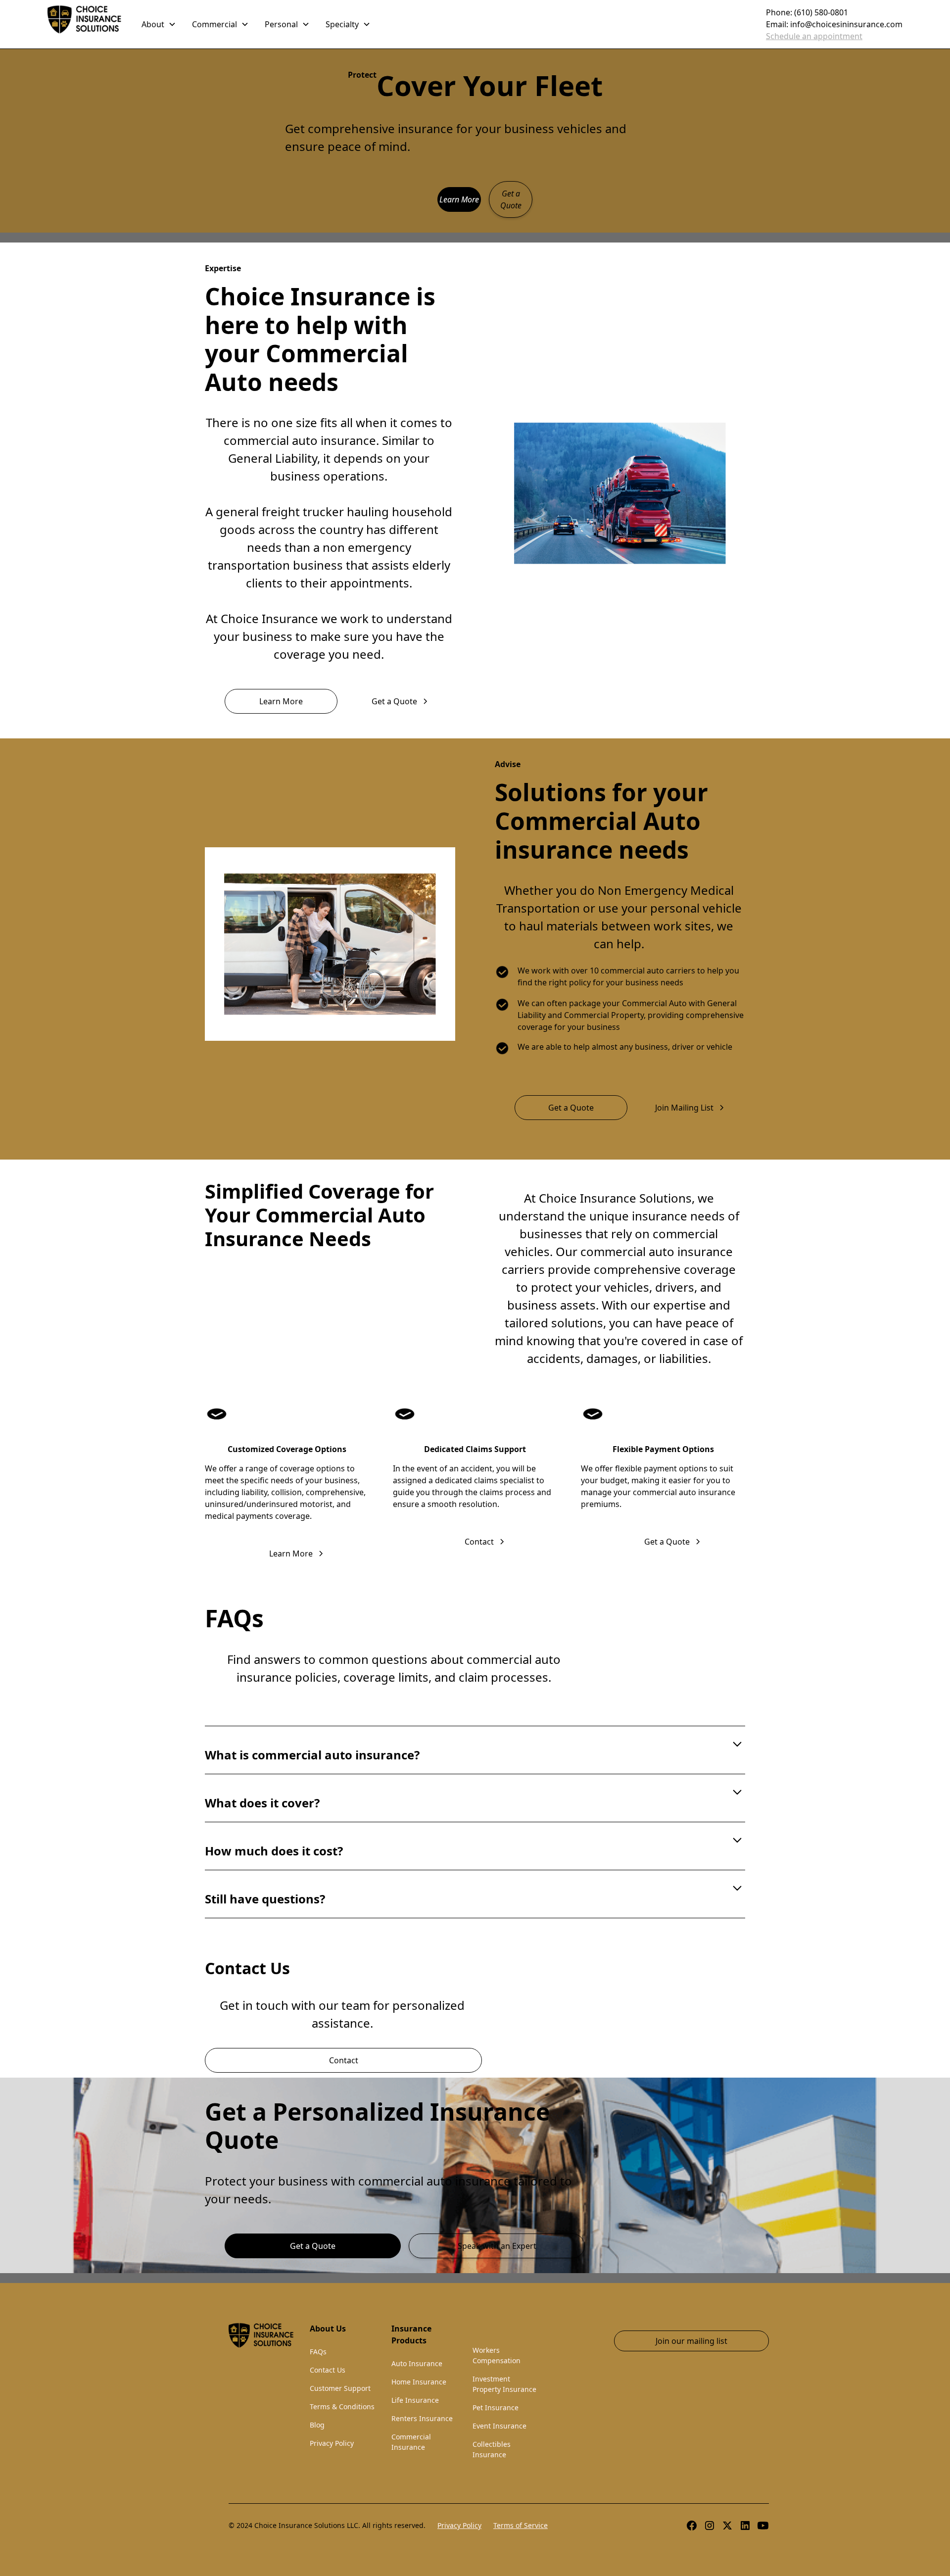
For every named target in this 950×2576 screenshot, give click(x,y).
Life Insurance (415, 2400)
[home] (85, 24)
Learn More (459, 199)
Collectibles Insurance (492, 2449)
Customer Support (340, 2388)
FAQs (318, 2352)
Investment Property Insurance (504, 2384)
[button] (159, 24)
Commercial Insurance (411, 2442)
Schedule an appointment (814, 36)
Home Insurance (419, 2382)
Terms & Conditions (342, 2406)
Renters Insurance (422, 2418)
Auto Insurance (417, 2363)
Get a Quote (511, 199)
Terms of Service (521, 2525)
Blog (317, 2425)
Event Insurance (499, 2426)
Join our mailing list (691, 2341)
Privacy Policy (332, 2443)
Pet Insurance (496, 2407)
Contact (344, 2060)
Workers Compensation (497, 2355)
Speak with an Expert (497, 2246)
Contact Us (328, 2370)
